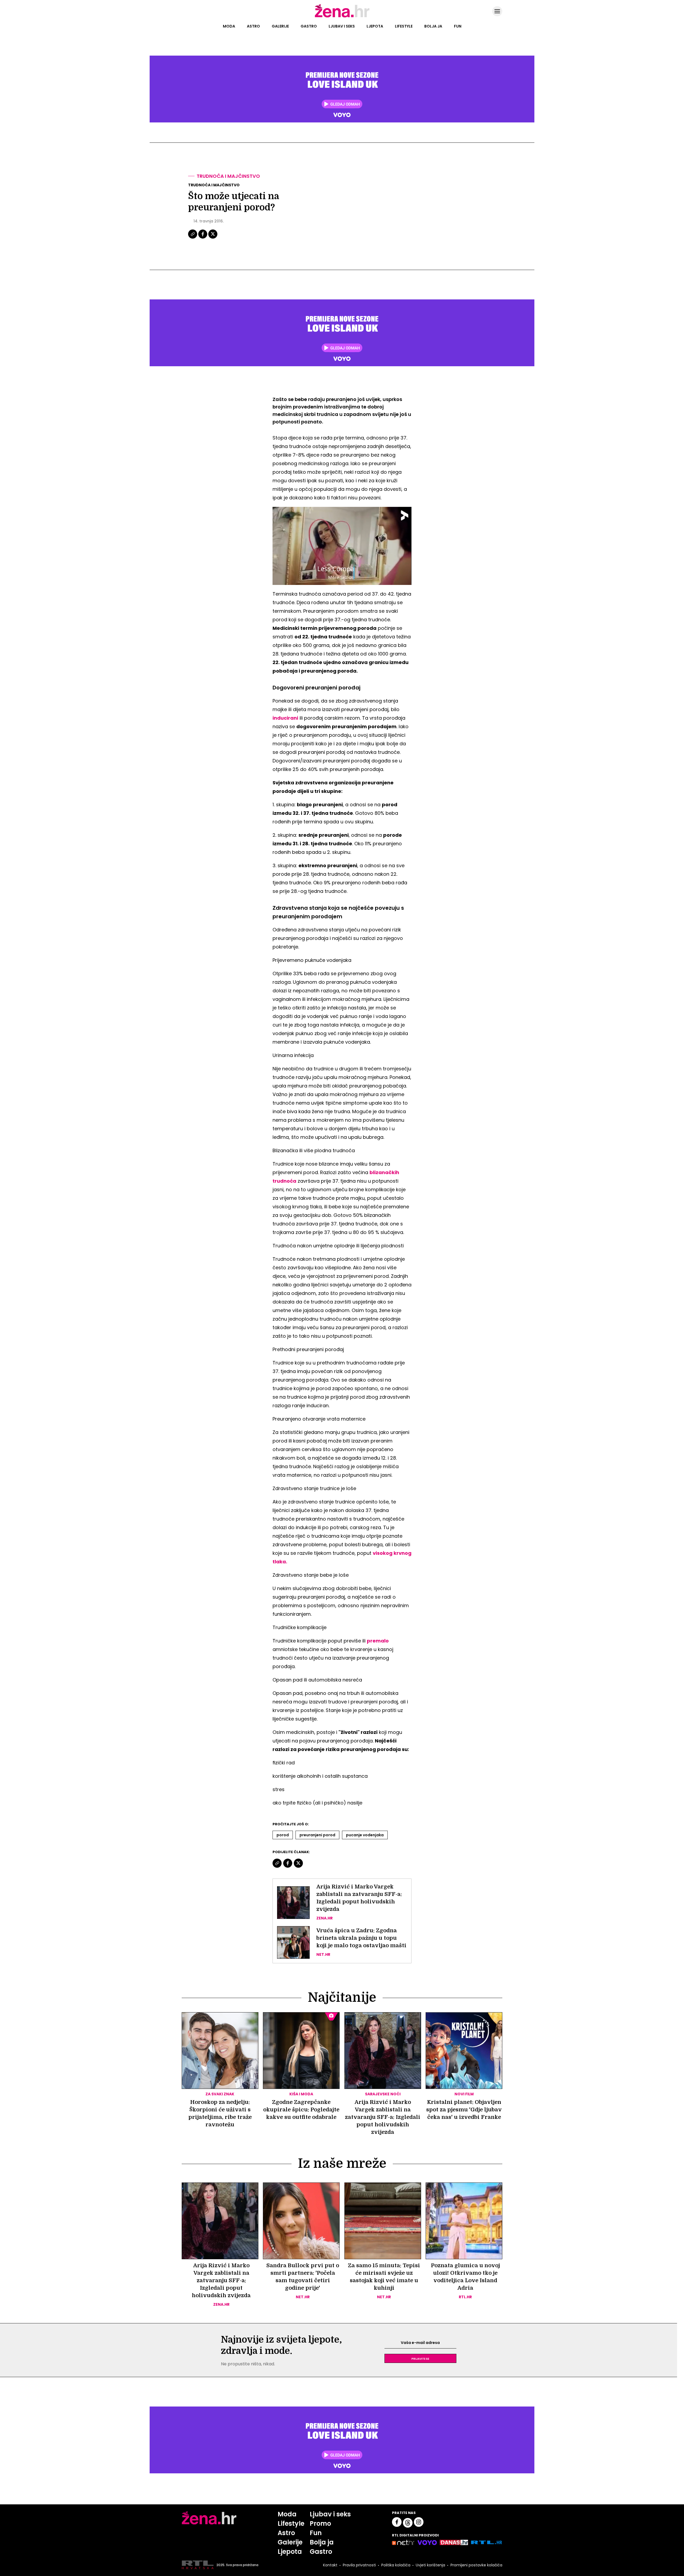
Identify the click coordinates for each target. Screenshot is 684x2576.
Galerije (280, 26)
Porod (283, 1835)
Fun (458, 26)
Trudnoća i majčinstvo (228, 176)
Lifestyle (404, 26)
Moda (229, 26)
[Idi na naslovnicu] (342, 17)
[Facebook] (203, 238)
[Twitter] (213, 238)
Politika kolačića (396, 2565)
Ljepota (375, 26)
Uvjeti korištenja (430, 2565)
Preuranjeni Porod (317, 1835)
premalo (378, 1641)
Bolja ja (433, 26)
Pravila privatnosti (359, 2565)
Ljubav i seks (342, 26)
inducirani (285, 718)
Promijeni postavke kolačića (476, 2565)
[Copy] (193, 238)
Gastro (309, 26)
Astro (253, 26)
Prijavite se (420, 2358)
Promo (320, 2523)
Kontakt (330, 2565)
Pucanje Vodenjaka (365, 1835)
